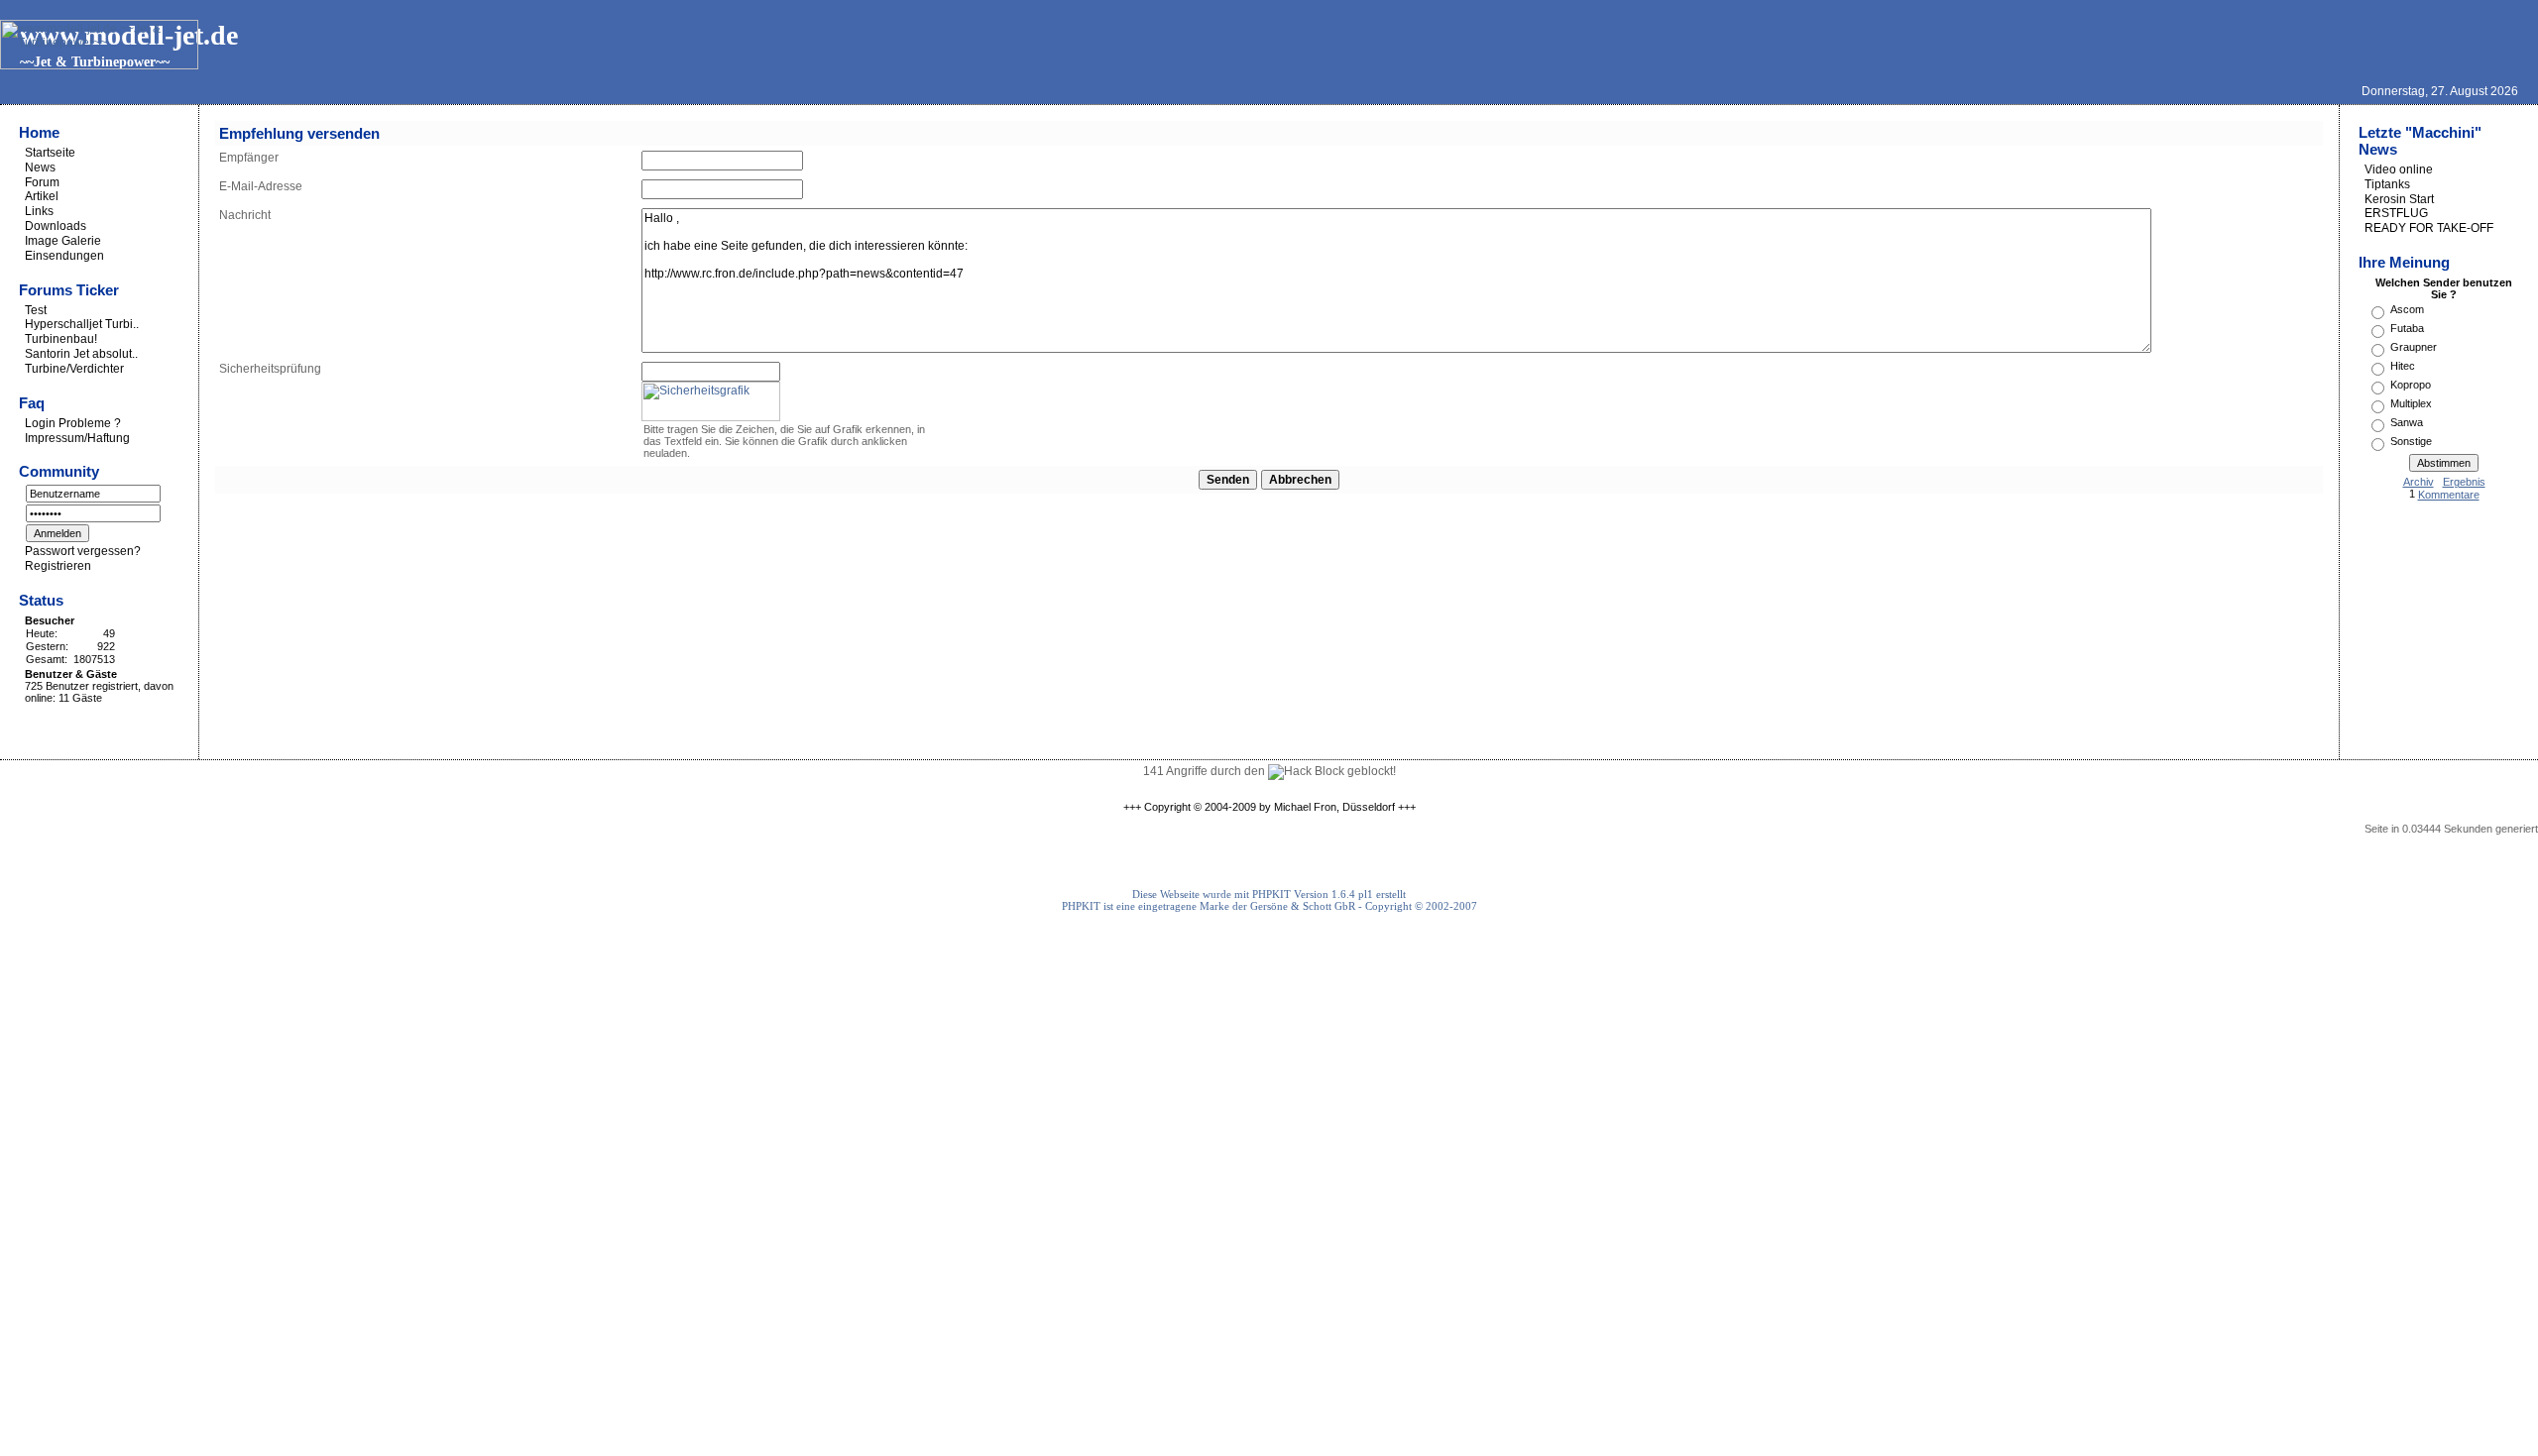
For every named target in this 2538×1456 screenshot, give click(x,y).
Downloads (56, 226)
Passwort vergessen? (83, 551)
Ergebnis (2464, 482)
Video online (2399, 169)
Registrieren (58, 566)
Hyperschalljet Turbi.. (82, 324)
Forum (42, 181)
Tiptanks (2387, 184)
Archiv (2419, 482)
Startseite (50, 153)
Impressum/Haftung (77, 437)
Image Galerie (63, 241)
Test (36, 309)
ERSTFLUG (2396, 213)
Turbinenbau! (61, 339)
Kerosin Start (2399, 198)
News (40, 168)
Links (39, 211)
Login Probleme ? (73, 423)
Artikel (42, 196)
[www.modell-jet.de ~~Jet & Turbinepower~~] (99, 65)
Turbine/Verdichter (74, 369)
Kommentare (2449, 495)
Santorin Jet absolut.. (81, 354)
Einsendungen (64, 256)
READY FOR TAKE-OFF (2429, 228)
